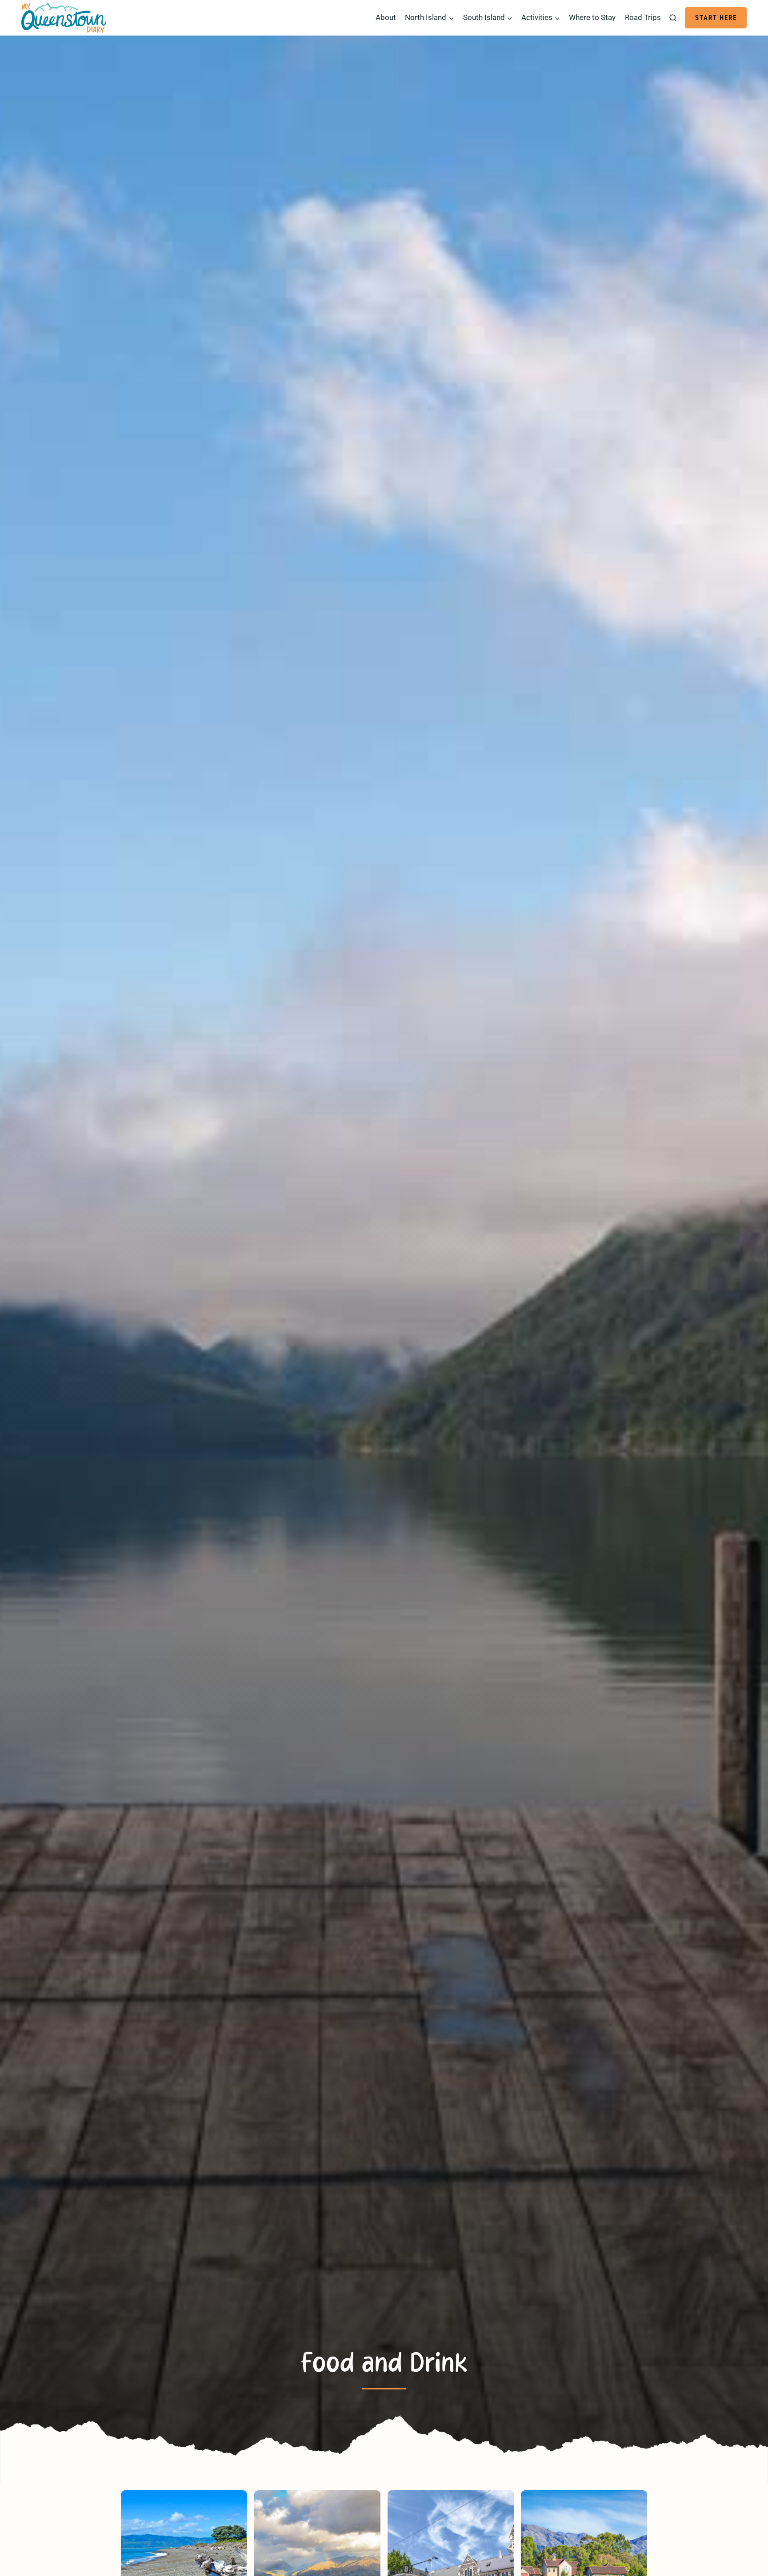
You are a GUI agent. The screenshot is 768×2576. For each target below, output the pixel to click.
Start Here (716, 18)
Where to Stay (592, 17)
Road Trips (643, 17)
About (386, 17)
